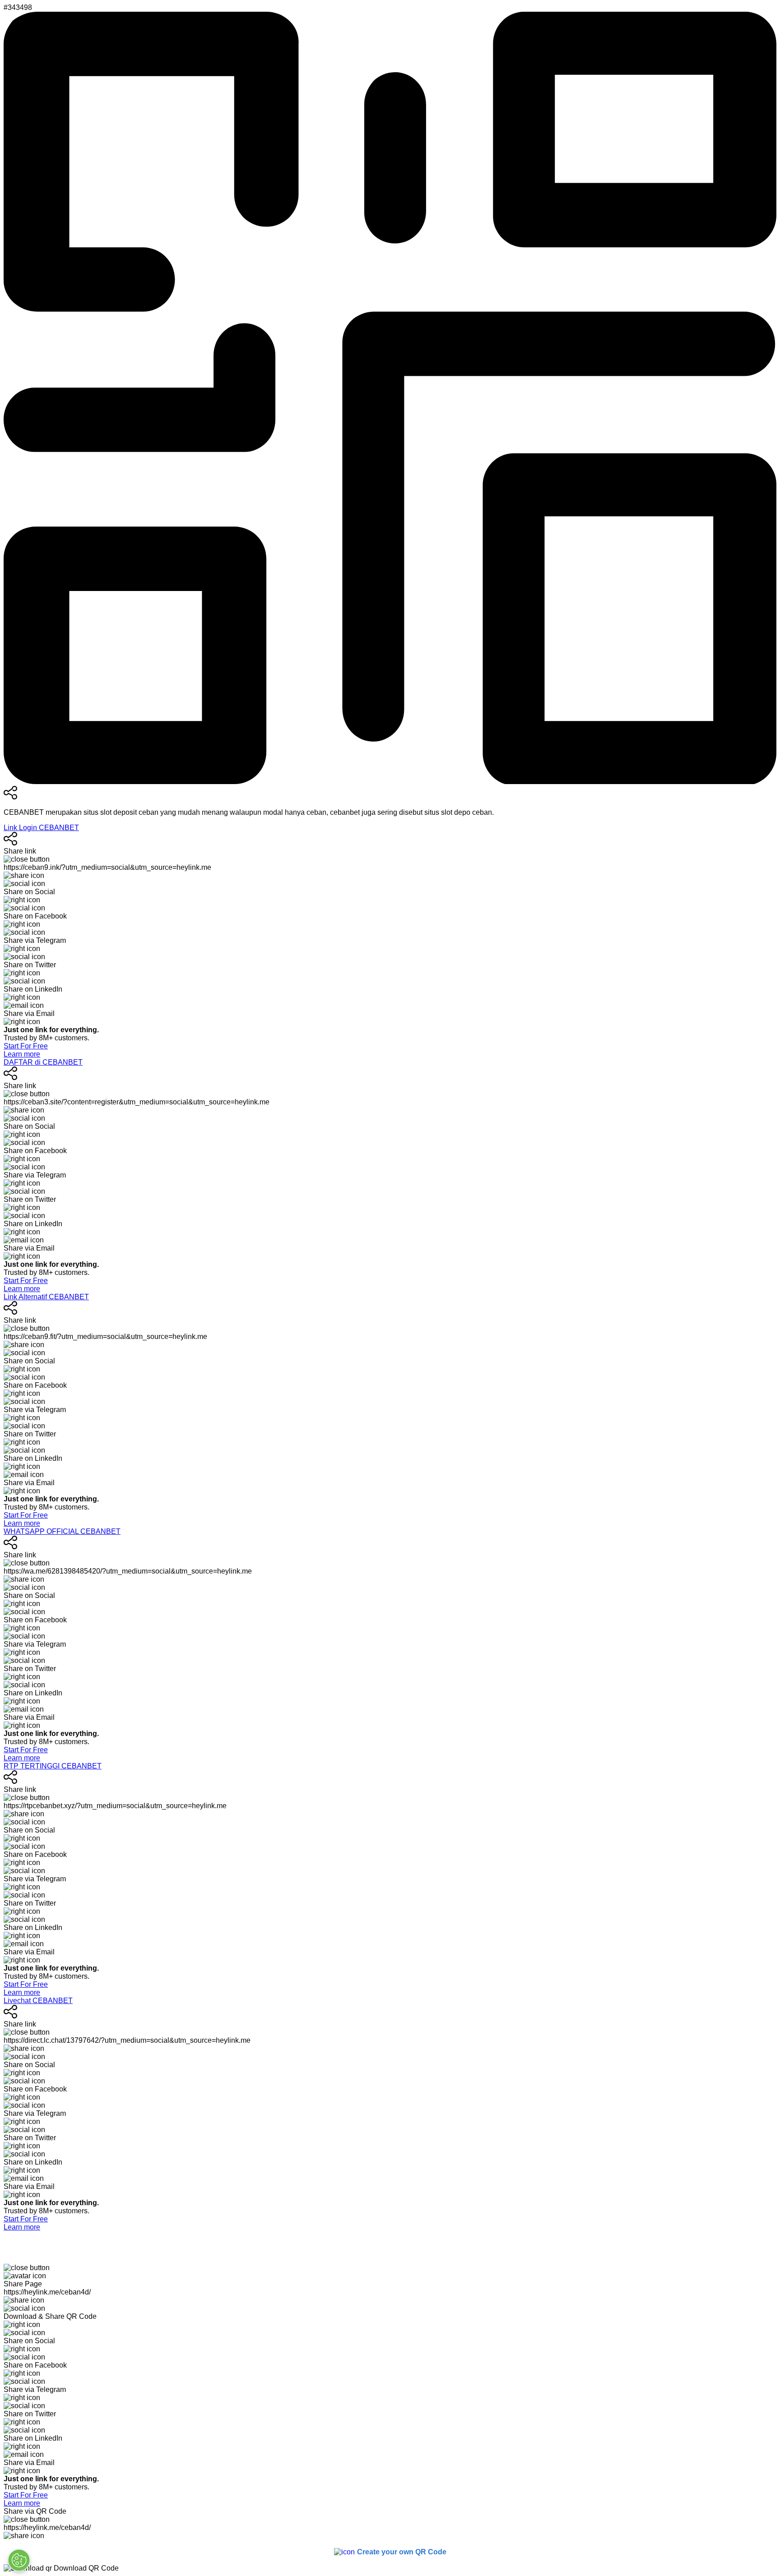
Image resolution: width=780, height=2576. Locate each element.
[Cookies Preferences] (19, 2560)
